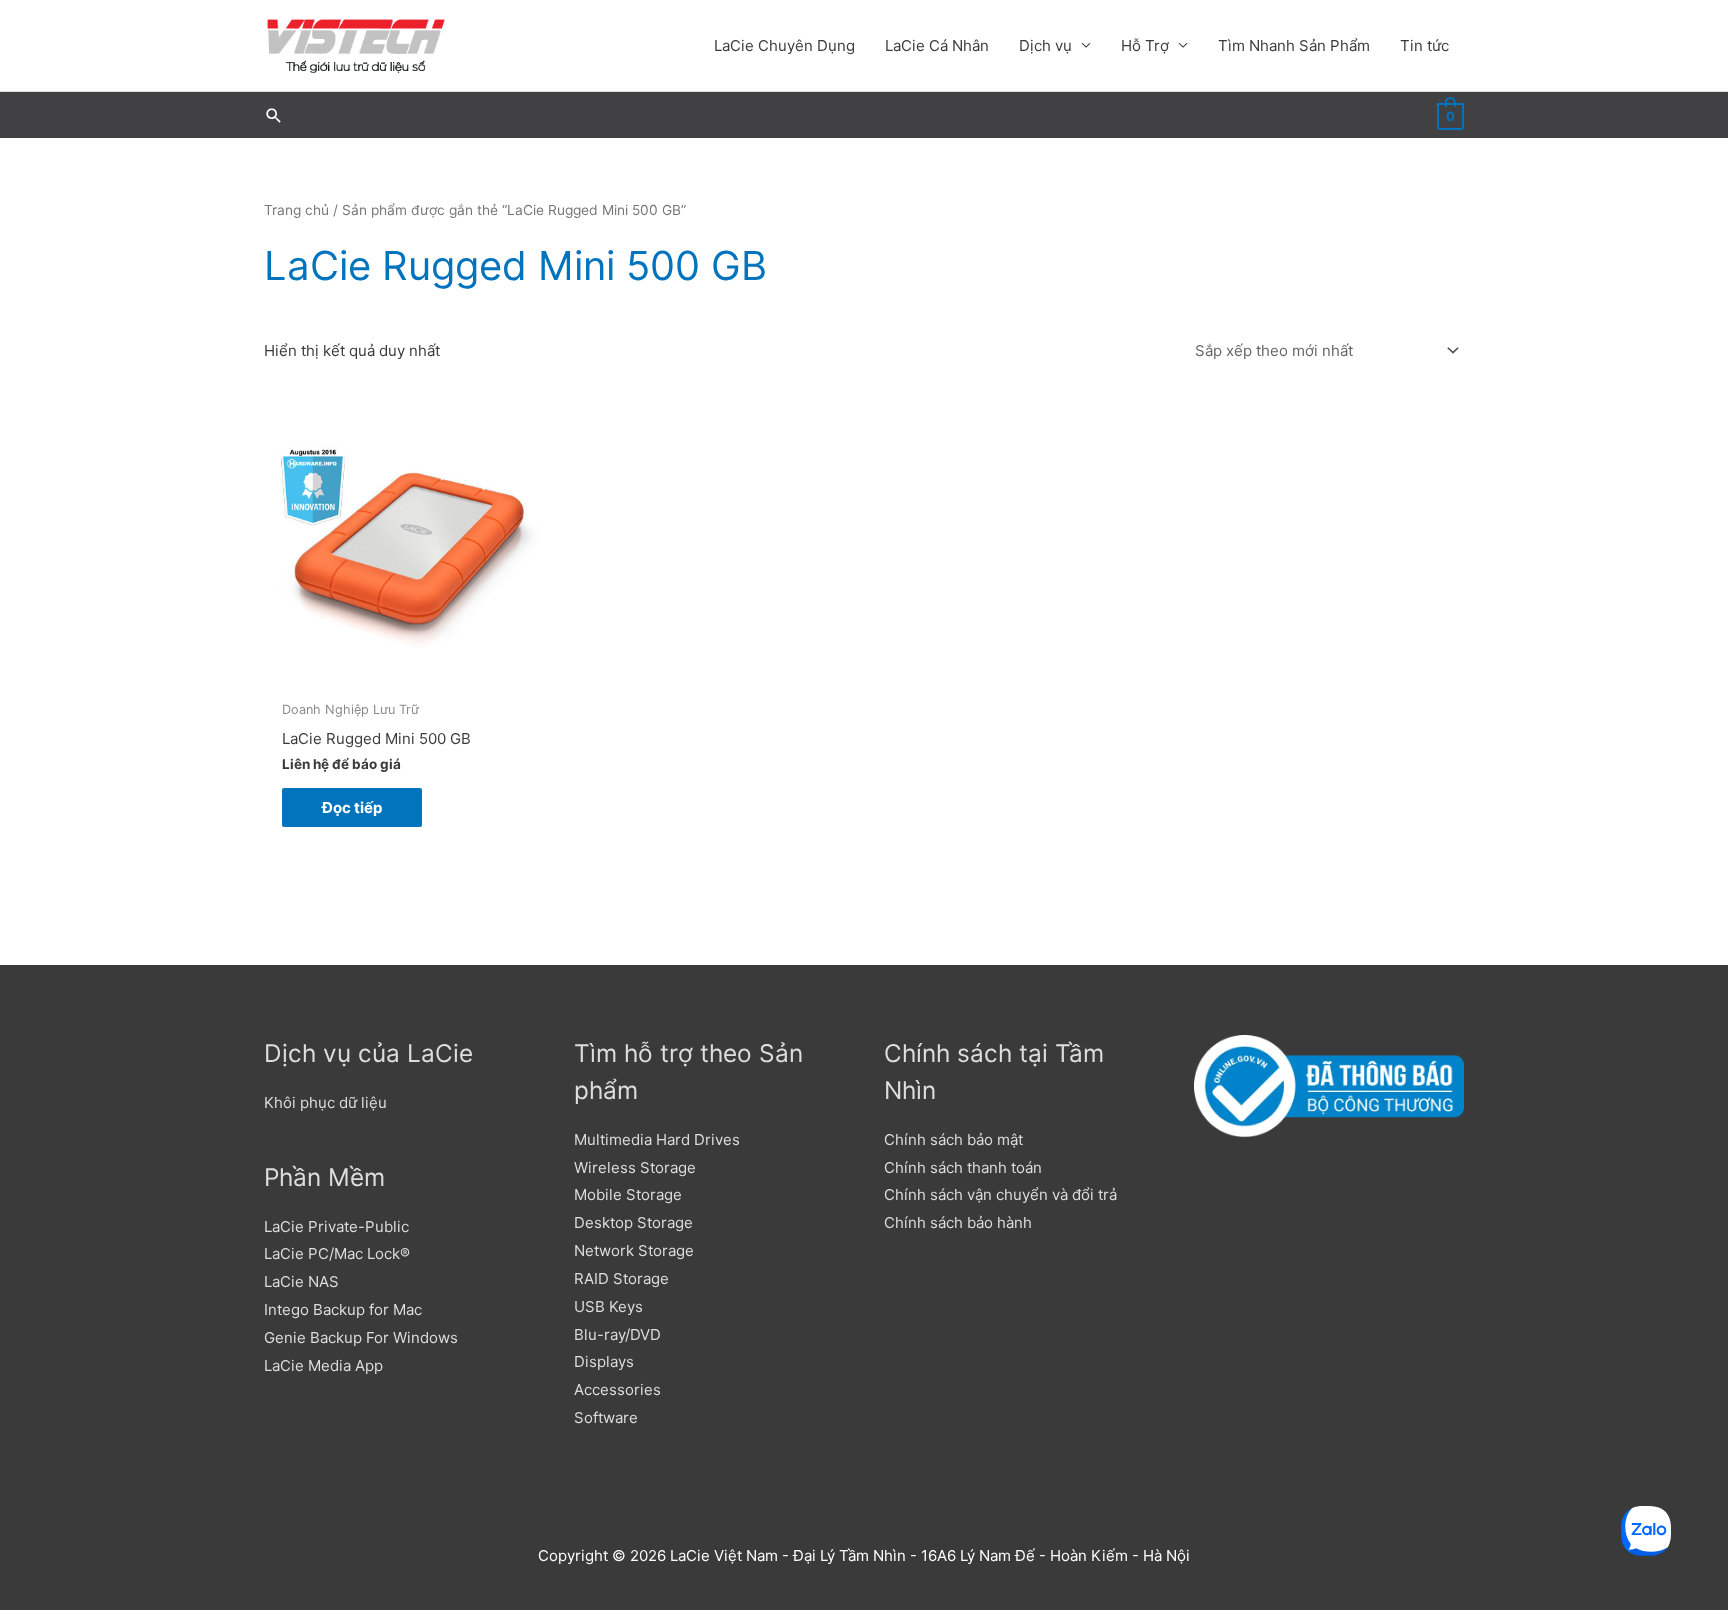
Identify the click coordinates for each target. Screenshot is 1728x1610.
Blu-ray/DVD (617, 1334)
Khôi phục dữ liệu (325, 1102)
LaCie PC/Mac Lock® (337, 1253)
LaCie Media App (323, 1365)
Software (606, 1417)
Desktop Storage (633, 1222)
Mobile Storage (628, 1194)
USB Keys (608, 1306)
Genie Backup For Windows (361, 1337)
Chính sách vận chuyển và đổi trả (1000, 1194)
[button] (274, 115)
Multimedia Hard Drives (657, 1139)
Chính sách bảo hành (958, 1222)
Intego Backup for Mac (343, 1309)
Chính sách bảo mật (953, 1139)
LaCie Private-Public (336, 1226)
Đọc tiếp (352, 807)
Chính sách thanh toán (963, 1167)
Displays (604, 1361)
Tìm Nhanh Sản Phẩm (1294, 45)
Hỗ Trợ (1145, 45)
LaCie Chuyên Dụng (784, 45)
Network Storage (634, 1250)
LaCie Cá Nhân (937, 45)
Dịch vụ (1045, 45)
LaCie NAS (301, 1281)
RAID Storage (621, 1278)
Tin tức (1424, 45)
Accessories (617, 1389)
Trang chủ (296, 210)
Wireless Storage (635, 1167)
